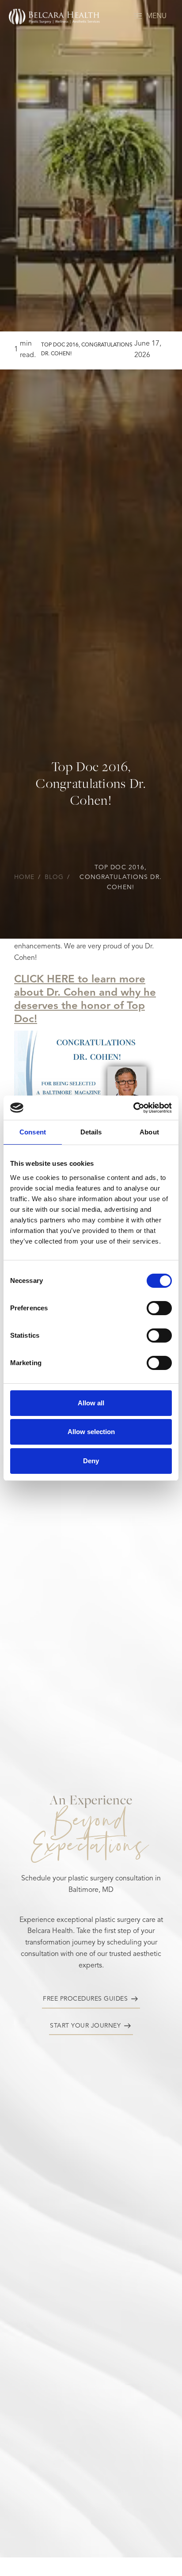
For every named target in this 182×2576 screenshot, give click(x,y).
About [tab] (149, 1132)
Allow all (91, 1403)
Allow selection (91, 1432)
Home (24, 877)
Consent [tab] (33, 1132)
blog (54, 877)
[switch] (159, 1308)
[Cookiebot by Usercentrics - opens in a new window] (133, 1108)
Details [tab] (91, 1132)
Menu (156, 16)
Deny (91, 1461)
